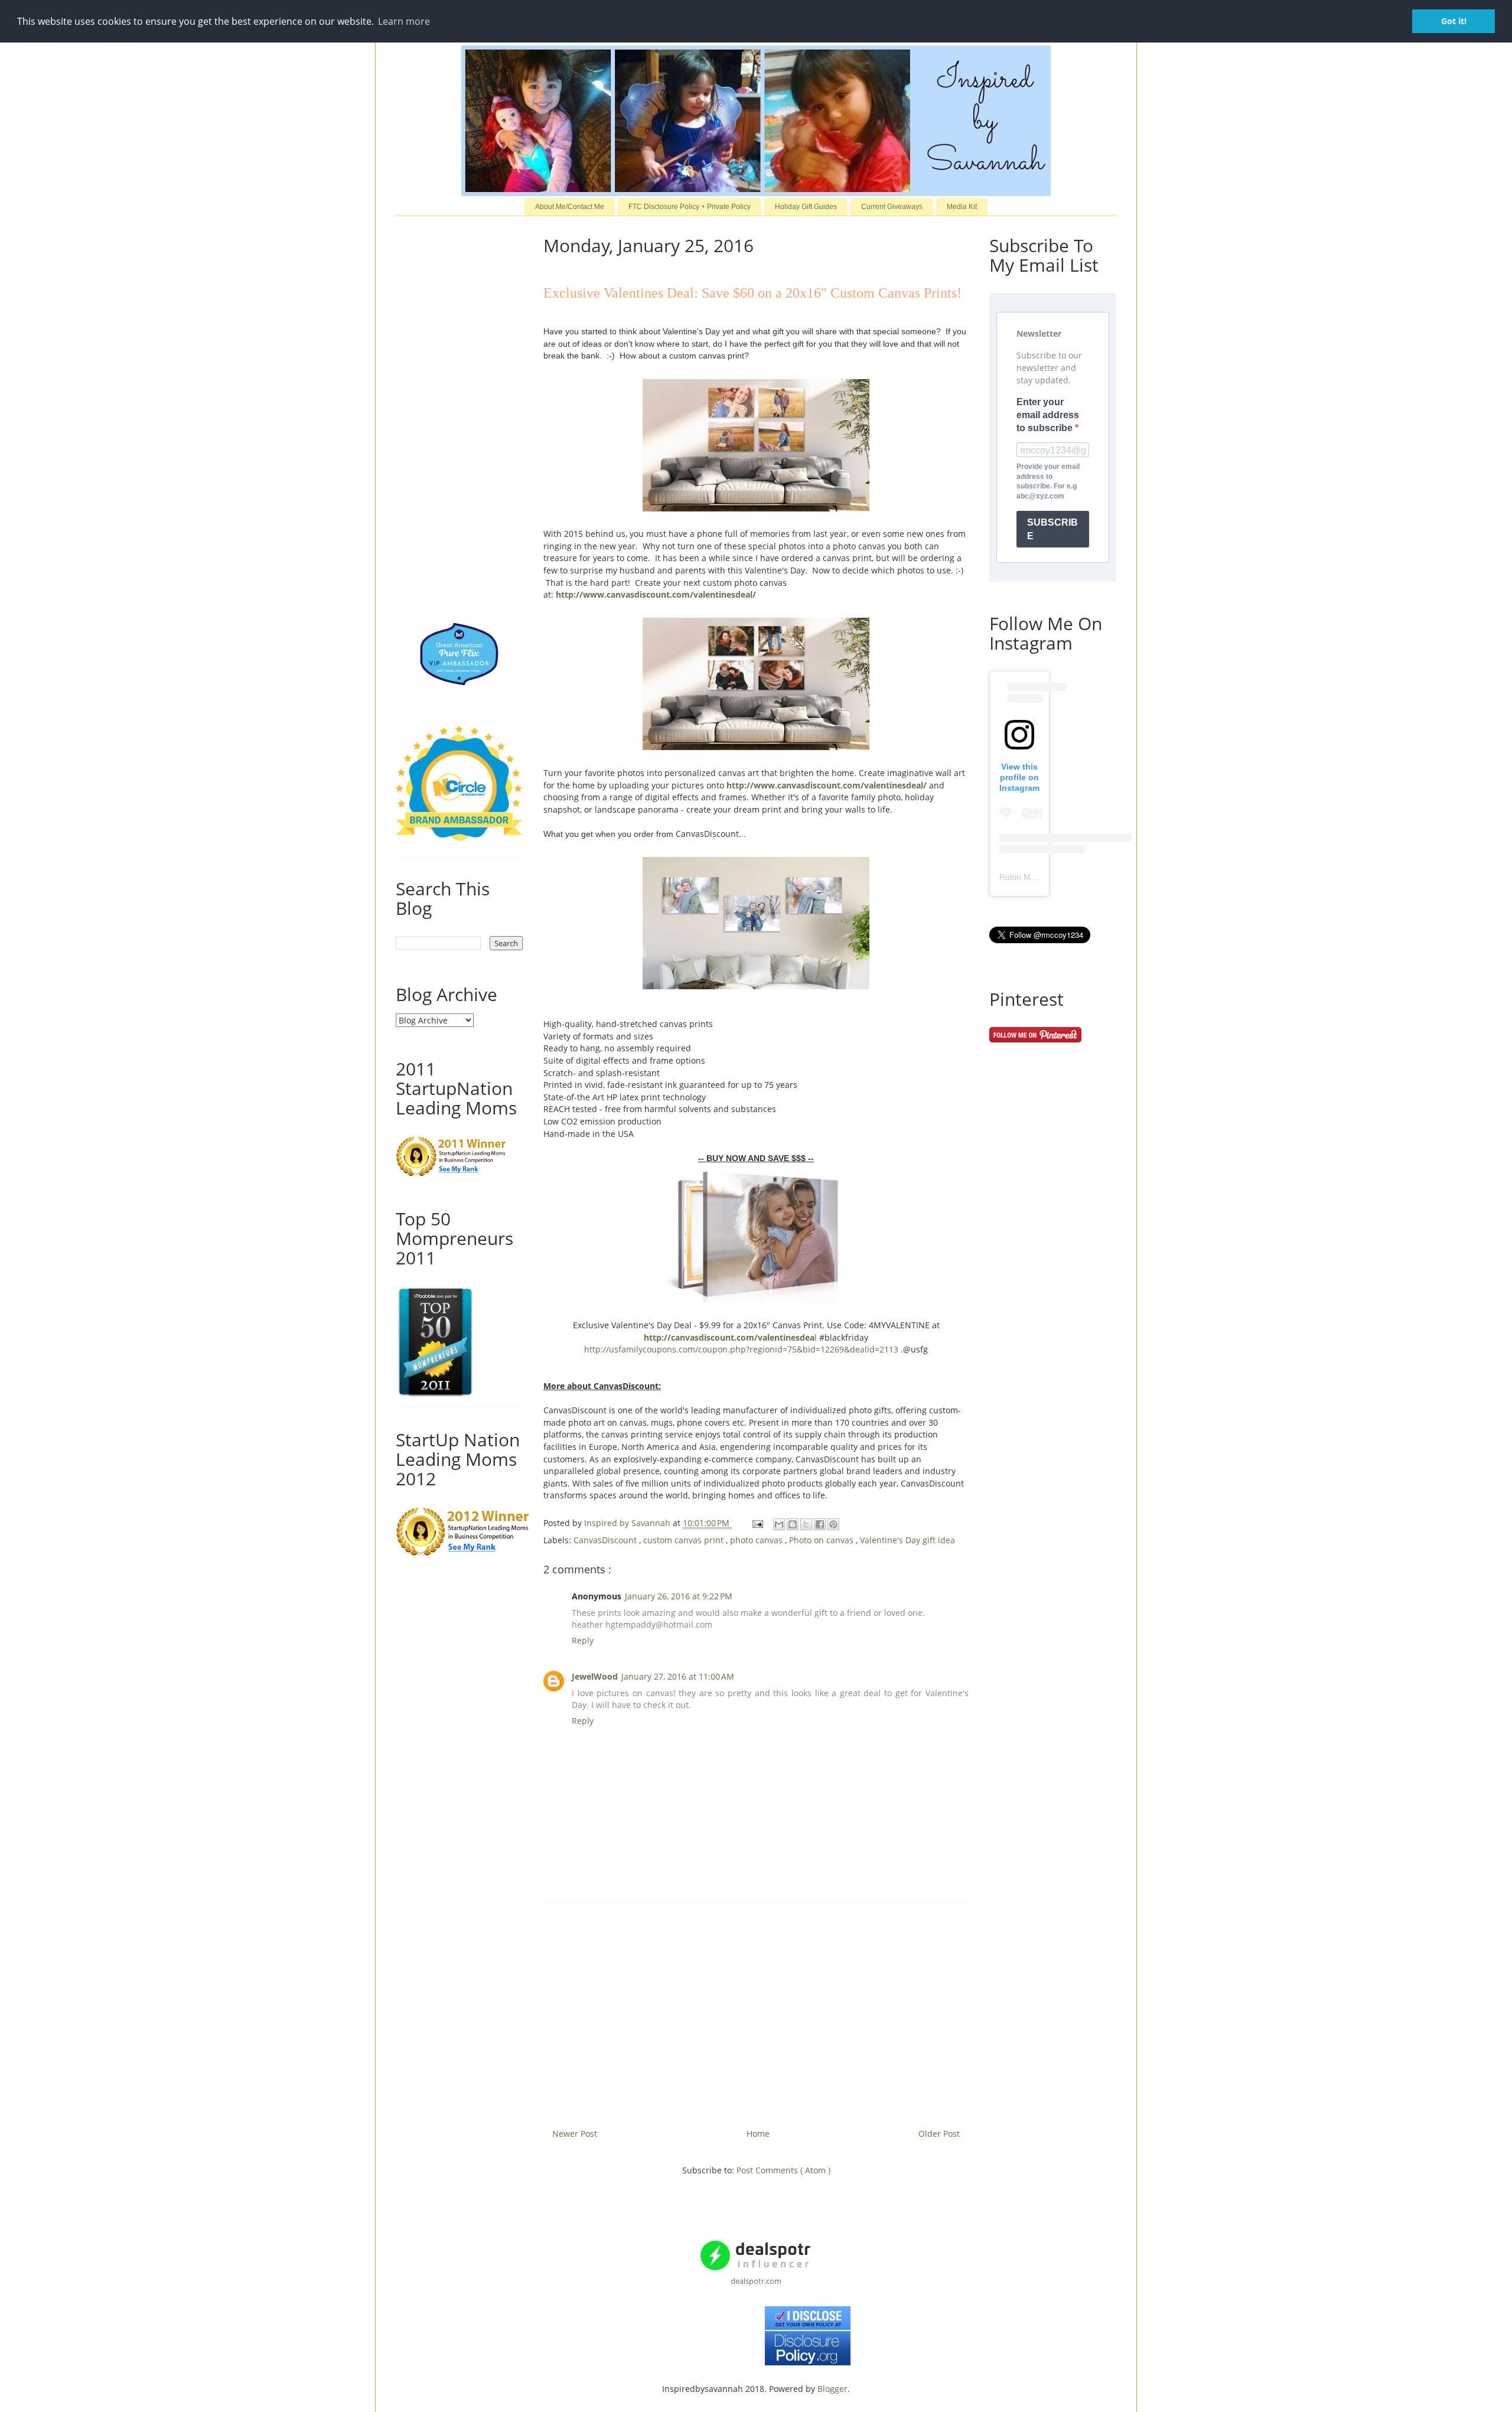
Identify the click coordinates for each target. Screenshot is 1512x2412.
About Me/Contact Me (570, 207)
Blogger (832, 2389)
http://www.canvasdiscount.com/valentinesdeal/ (656, 594)
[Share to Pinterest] (833, 1524)
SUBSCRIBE (1052, 529)
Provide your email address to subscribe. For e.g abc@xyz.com (1048, 481)
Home (758, 2134)
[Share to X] (806, 1524)
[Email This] (779, 1524)
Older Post (939, 2134)
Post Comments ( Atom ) (783, 2170)
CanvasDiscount (606, 1540)
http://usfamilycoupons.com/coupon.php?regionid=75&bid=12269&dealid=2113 (741, 1349)
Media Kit (962, 207)
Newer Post (575, 2134)
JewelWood (595, 1676)
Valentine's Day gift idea (907, 1540)
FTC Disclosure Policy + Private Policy (690, 207)
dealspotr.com (756, 2281)
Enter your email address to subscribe (1048, 415)
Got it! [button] (1454, 21)
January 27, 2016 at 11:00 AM (678, 1676)
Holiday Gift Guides (806, 207)
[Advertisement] (756, 2011)
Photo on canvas (822, 1540)
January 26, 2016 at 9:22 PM (679, 1596)
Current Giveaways (892, 207)
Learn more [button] (404, 21)
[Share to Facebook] (820, 1524)
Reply (583, 1640)
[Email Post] (757, 1523)
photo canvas (757, 1540)
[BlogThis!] (793, 1524)
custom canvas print (685, 1540)
